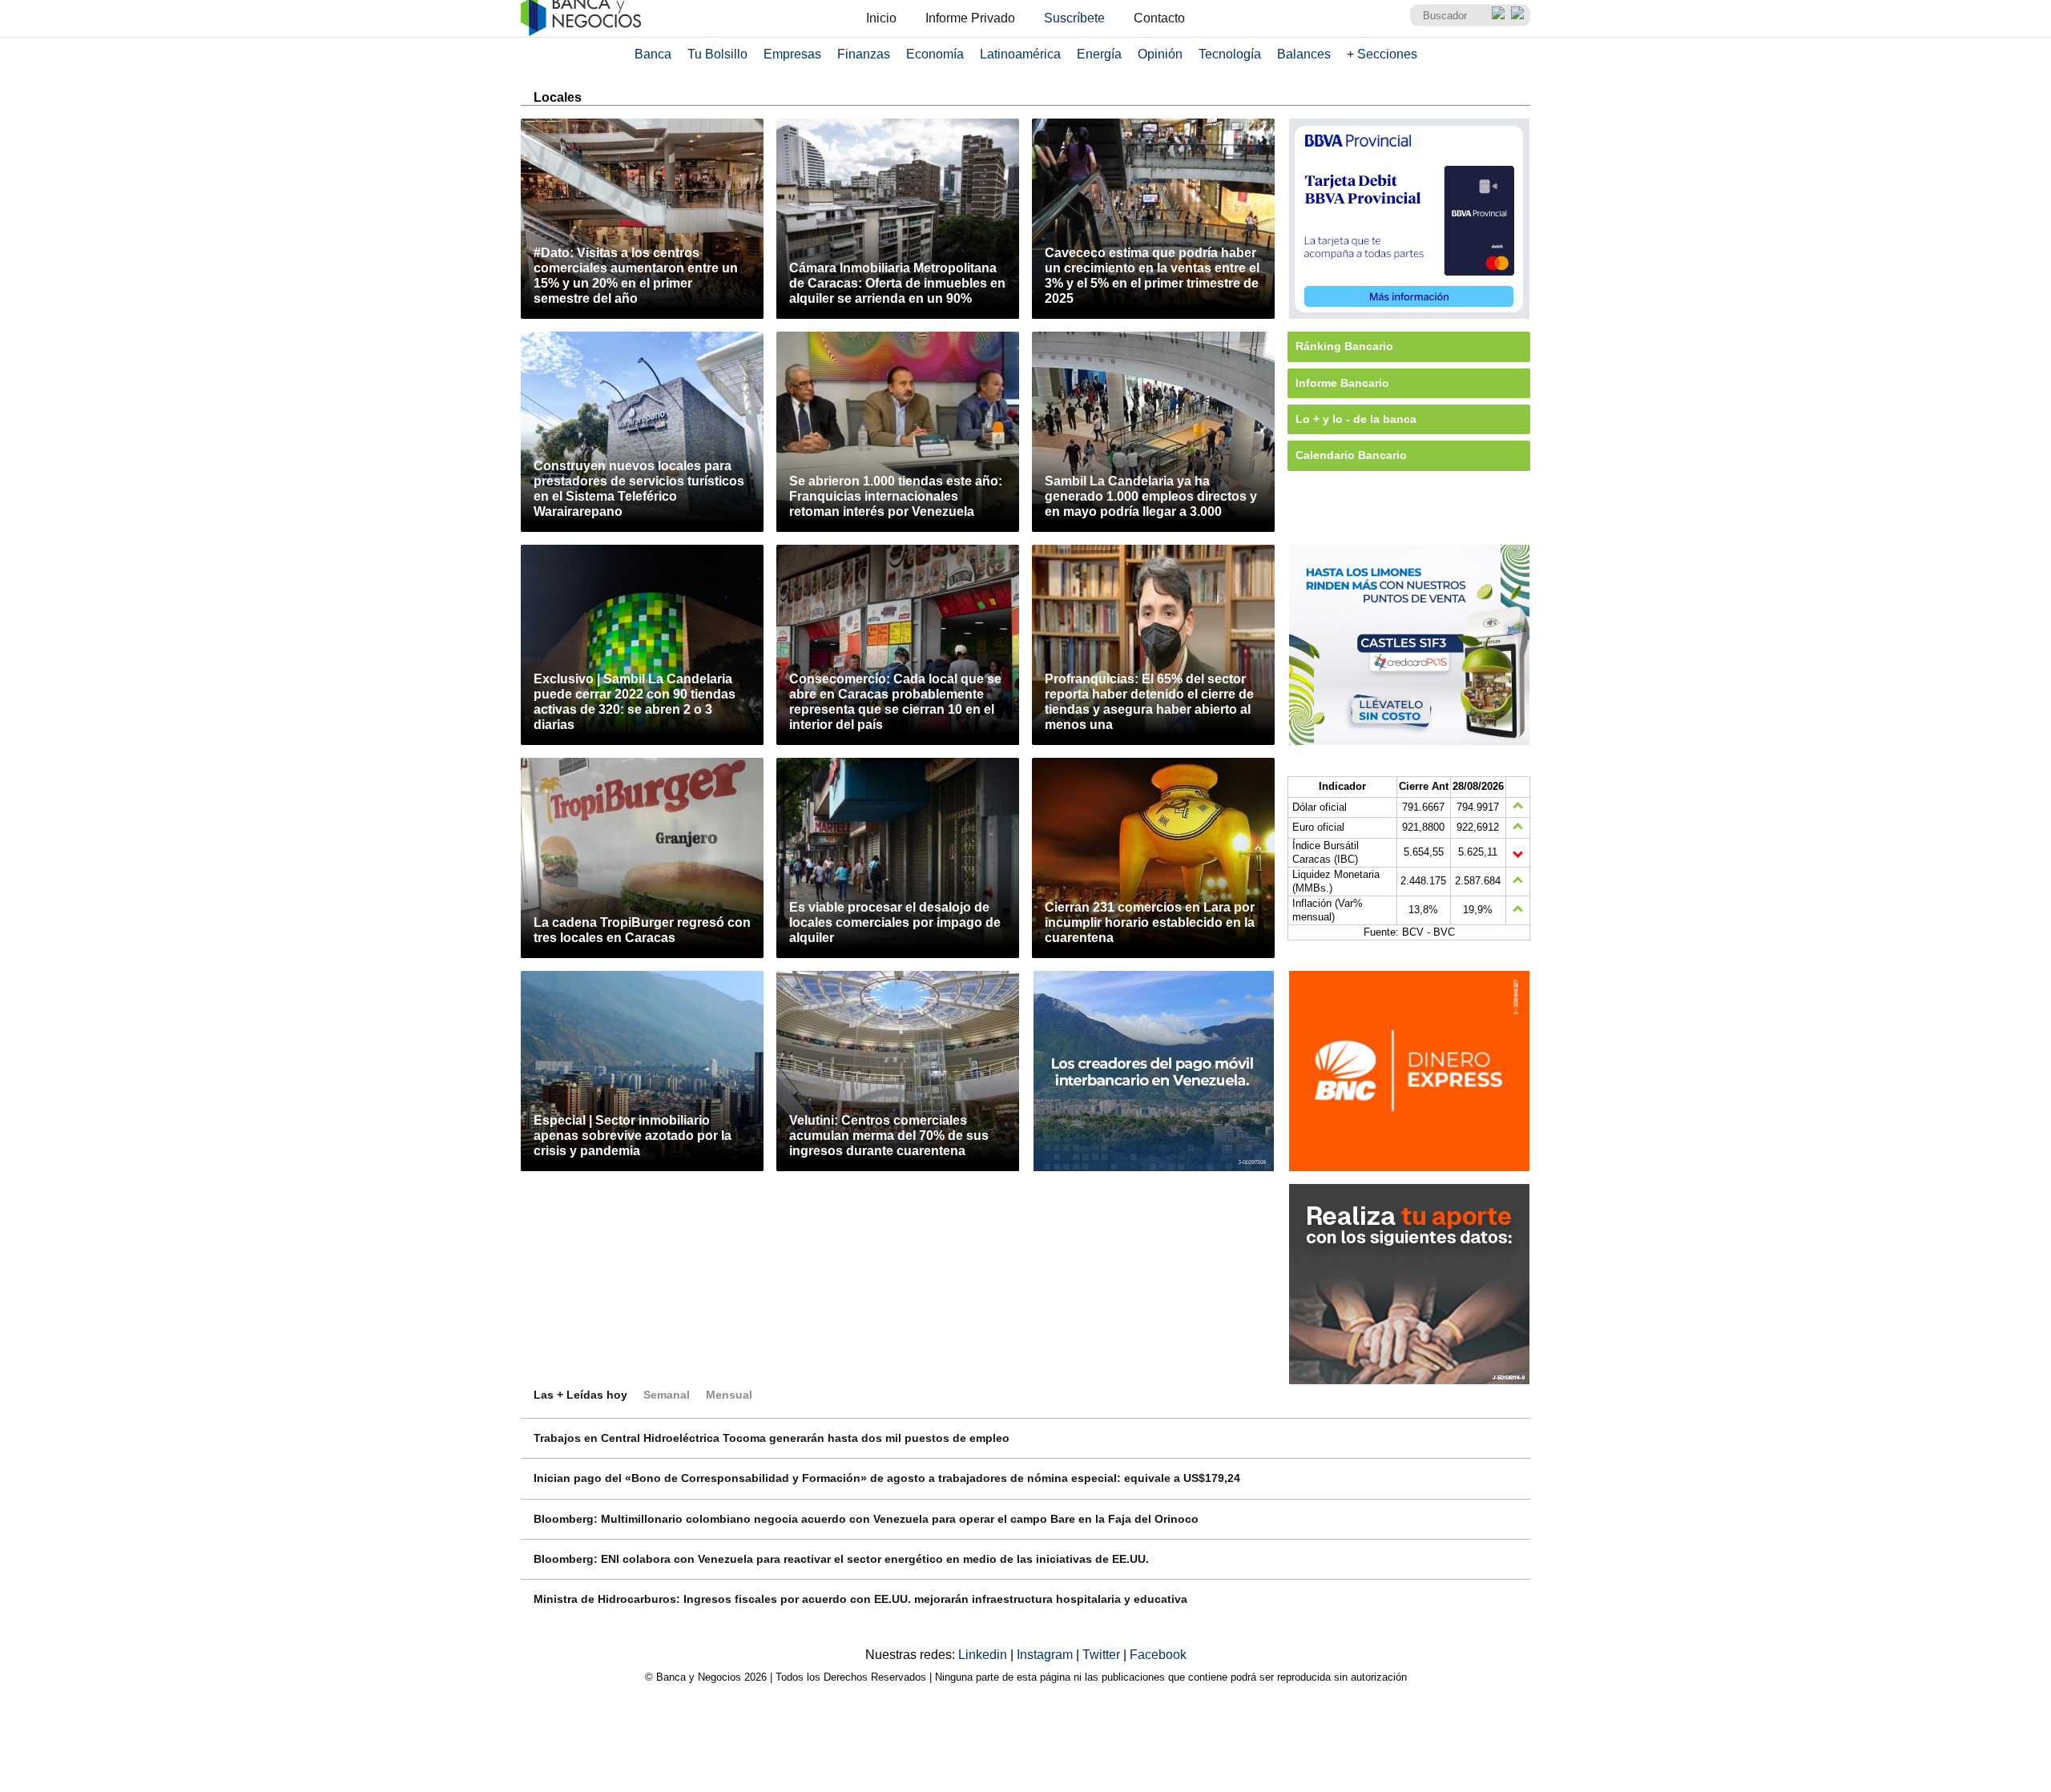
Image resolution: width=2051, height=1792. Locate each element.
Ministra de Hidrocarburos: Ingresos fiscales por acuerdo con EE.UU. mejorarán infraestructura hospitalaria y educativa (860, 1599)
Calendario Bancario (1351, 455)
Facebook (1158, 1655)
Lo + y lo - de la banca (1356, 419)
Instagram (1046, 1655)
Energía (1099, 54)
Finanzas (864, 54)
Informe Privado (970, 18)
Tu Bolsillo (717, 54)
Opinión (1160, 54)
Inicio (881, 18)
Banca (653, 54)
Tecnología (1230, 54)
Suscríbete (1074, 18)
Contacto (1159, 18)
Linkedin (984, 1655)
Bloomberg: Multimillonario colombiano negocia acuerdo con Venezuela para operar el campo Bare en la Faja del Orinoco (866, 1519)
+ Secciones (1382, 54)
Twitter (1103, 1655)
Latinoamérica (1020, 54)
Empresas (792, 54)
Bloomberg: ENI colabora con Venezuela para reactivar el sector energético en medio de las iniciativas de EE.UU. (841, 1559)
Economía (935, 54)
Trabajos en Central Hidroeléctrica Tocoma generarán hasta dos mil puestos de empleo (772, 1438)
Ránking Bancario (1344, 346)
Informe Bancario (1342, 383)
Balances (1304, 54)
